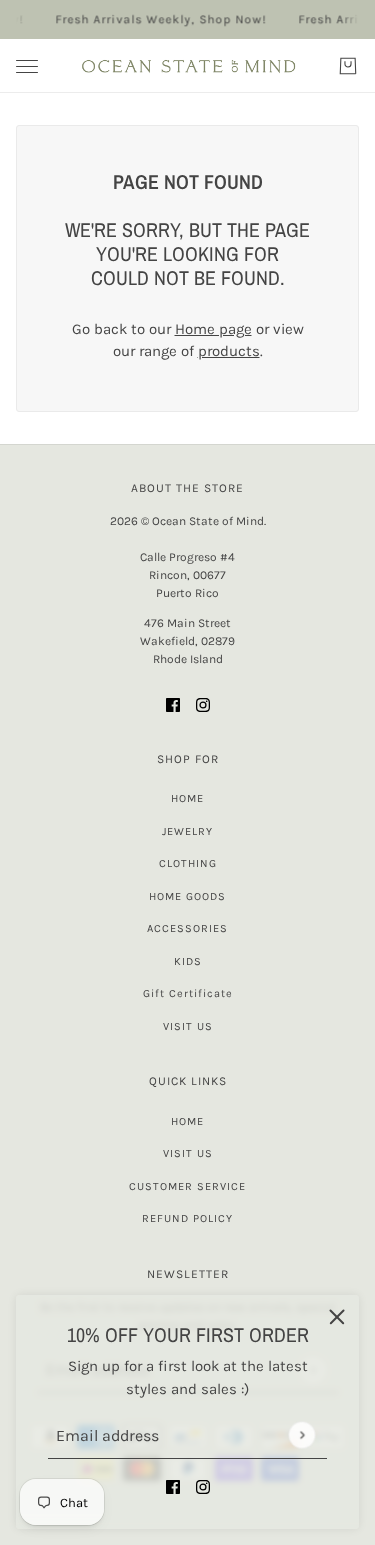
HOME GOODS (187, 896)
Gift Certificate (188, 993)
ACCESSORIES (187, 928)
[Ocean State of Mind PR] (188, 66)
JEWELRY (187, 831)
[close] (337, 1317)
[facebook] (173, 1486)
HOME (187, 798)
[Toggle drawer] (27, 66)
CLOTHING (188, 863)
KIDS (188, 961)
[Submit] (301, 1434)
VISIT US (188, 1026)
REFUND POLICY (187, 1218)
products (229, 351)
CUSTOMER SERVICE (187, 1186)
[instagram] (203, 1486)
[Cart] (348, 66)
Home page (213, 329)
